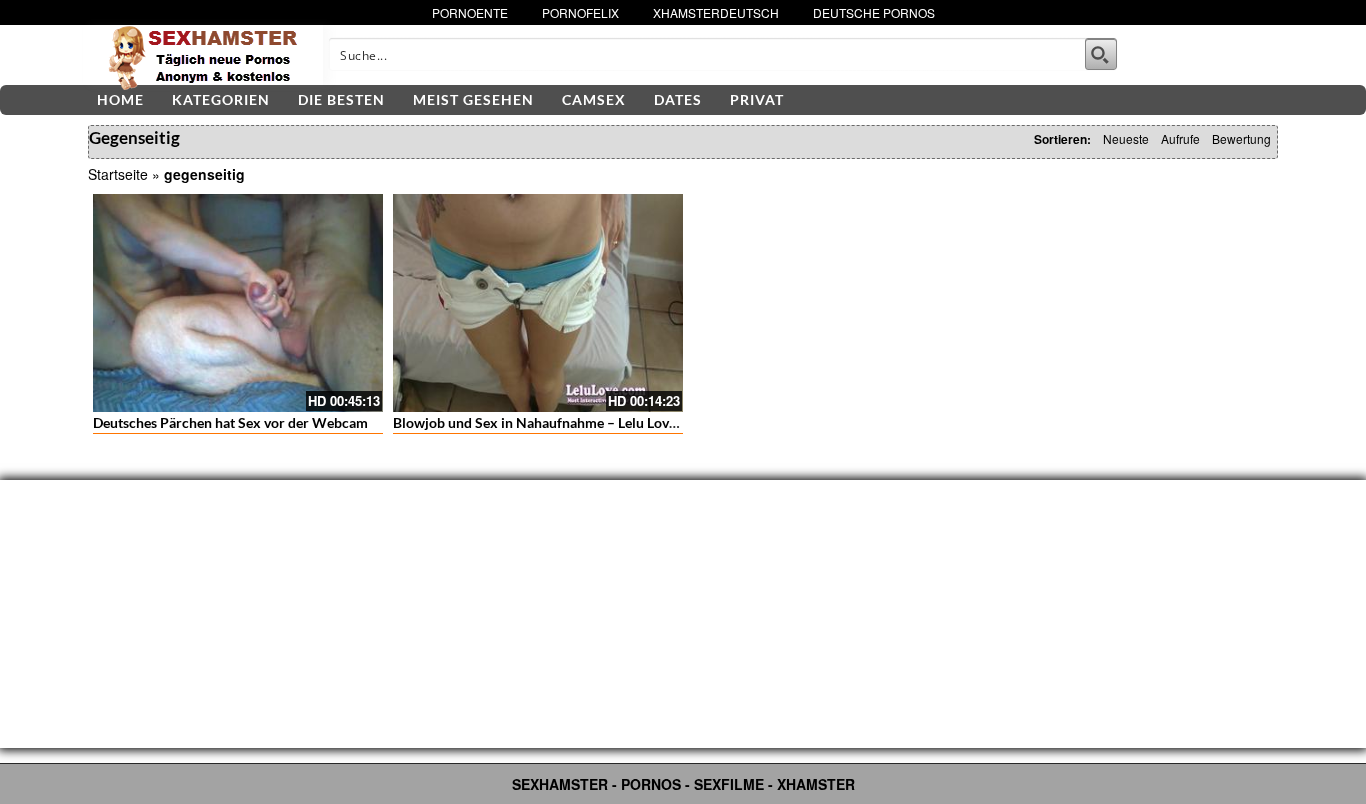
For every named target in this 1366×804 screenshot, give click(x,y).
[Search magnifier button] (1101, 54)
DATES (678, 99)
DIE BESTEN (341, 99)
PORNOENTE (470, 12)
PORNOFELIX (580, 12)
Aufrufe (1180, 138)
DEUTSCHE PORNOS (874, 12)
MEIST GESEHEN (473, 99)
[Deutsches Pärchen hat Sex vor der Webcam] (238, 303)
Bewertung (1241, 138)
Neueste (1126, 138)
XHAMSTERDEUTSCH (716, 12)
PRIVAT (757, 99)
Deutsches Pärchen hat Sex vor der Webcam (230, 422)
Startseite (118, 174)
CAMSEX (594, 99)
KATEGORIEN (221, 99)
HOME (120, 99)
